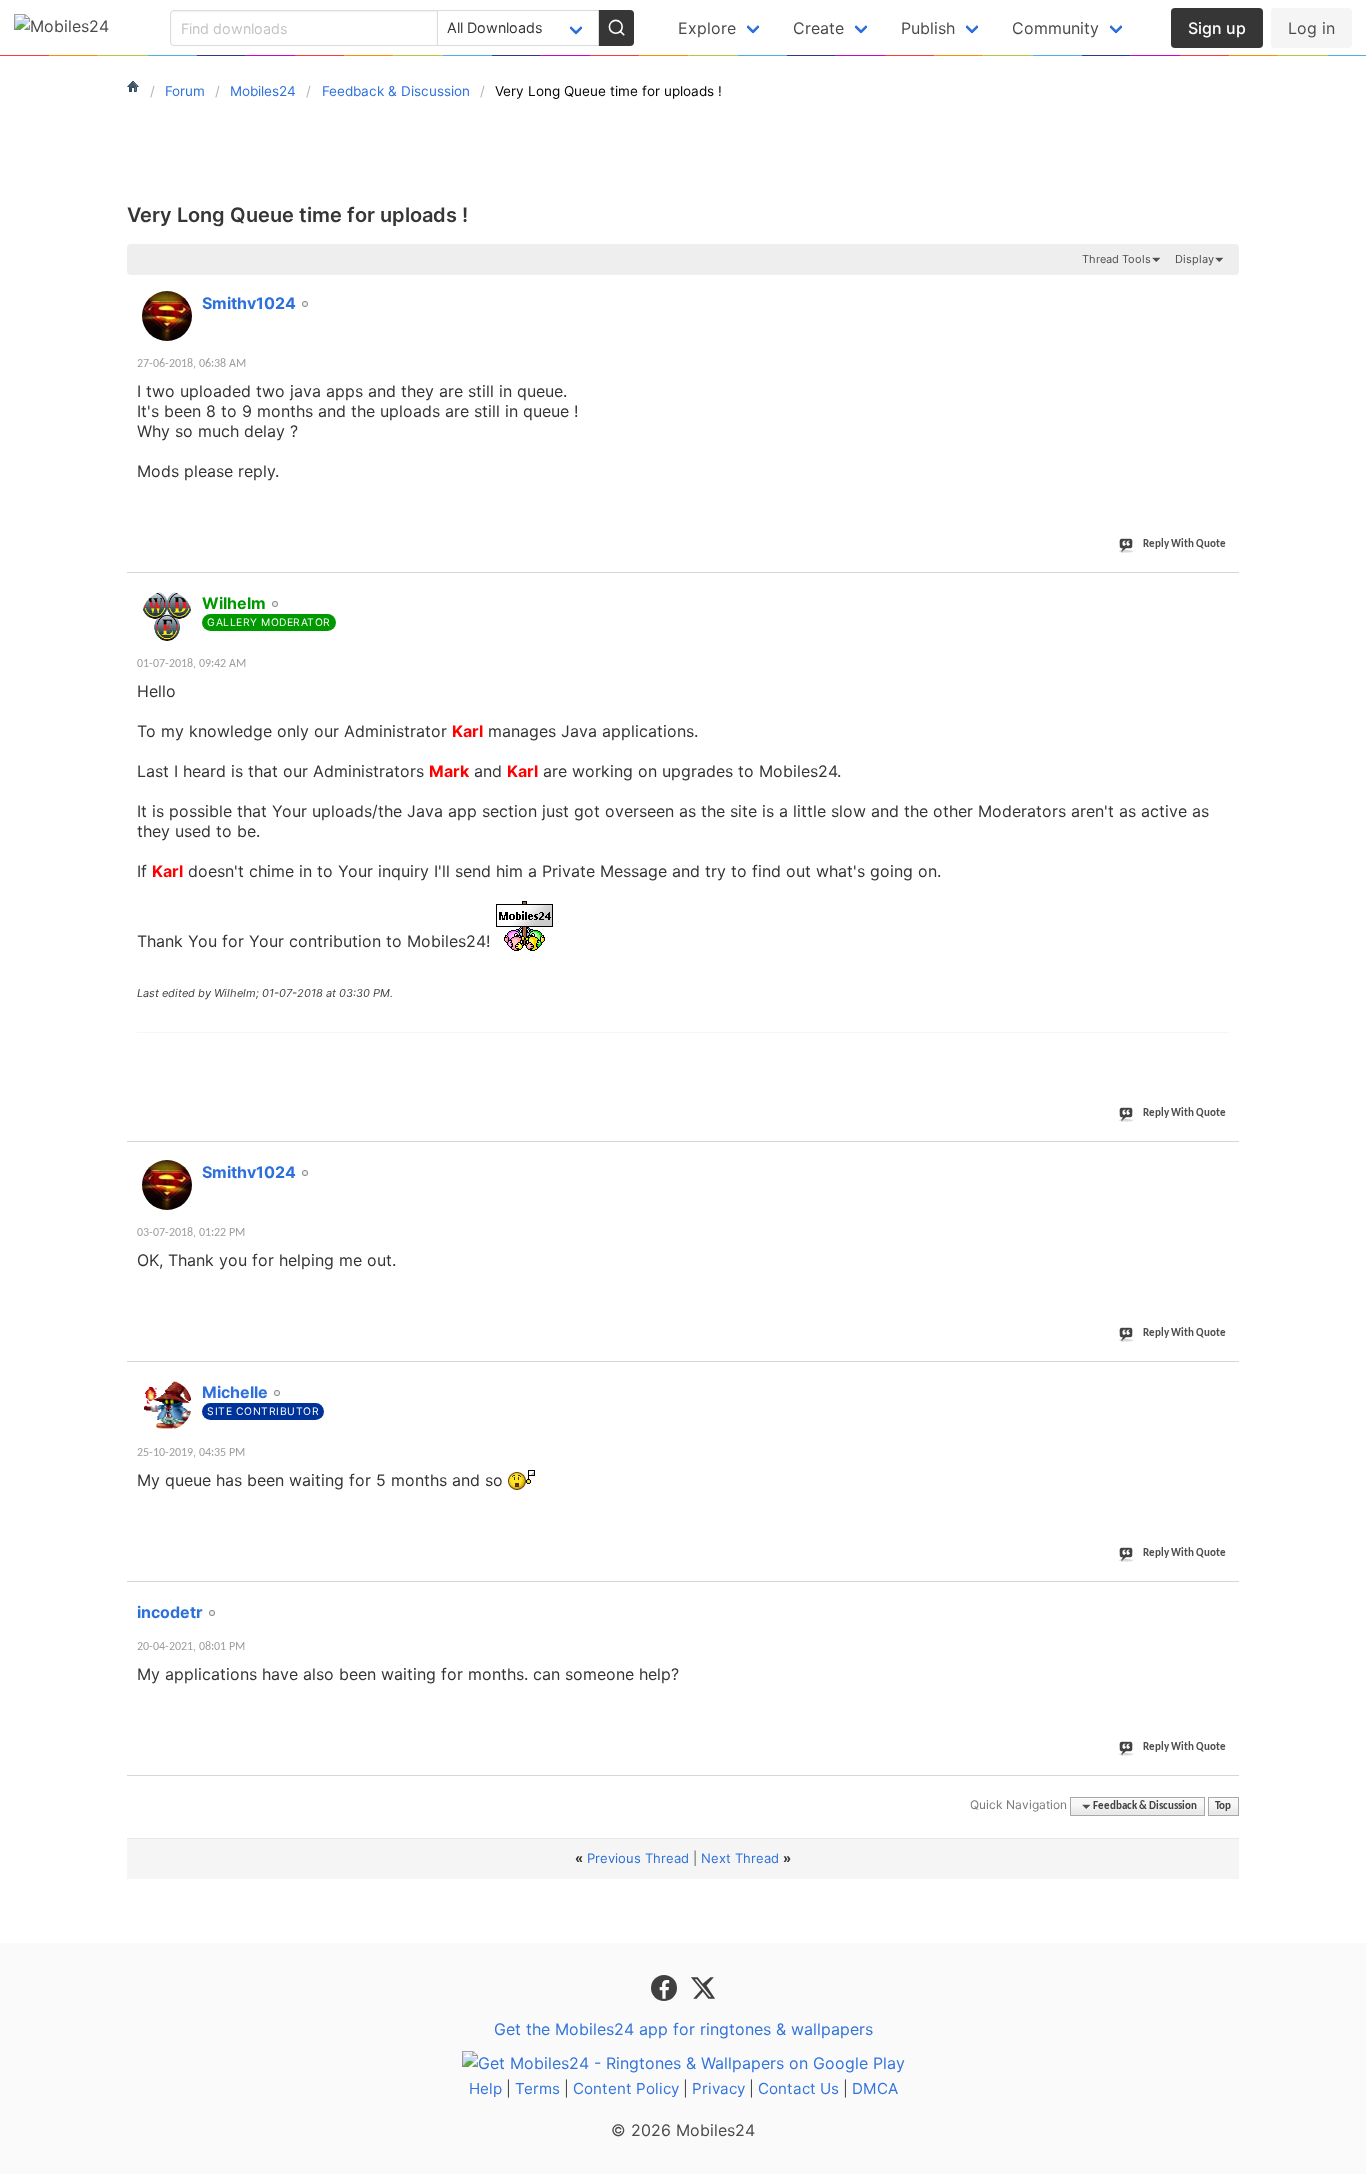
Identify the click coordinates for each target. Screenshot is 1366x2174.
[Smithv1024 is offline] (167, 316)
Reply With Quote (1184, 544)
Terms (537, 2088)
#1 (1223, 292)
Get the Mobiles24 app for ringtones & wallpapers (683, 2029)
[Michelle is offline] (167, 1405)
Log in (1311, 28)
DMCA (875, 2088)
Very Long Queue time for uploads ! (297, 215)
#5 (1223, 1601)
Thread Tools (1116, 259)
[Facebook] (666, 1987)
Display (1194, 259)
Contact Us (798, 2088)
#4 (1223, 1381)
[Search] (616, 28)
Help (485, 2088)
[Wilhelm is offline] (167, 616)
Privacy (718, 2088)
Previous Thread (638, 1858)
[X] (703, 1987)
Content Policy (626, 2088)
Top (1223, 1806)
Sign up (1217, 28)
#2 (1223, 592)
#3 (1223, 1161)
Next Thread (740, 1858)
